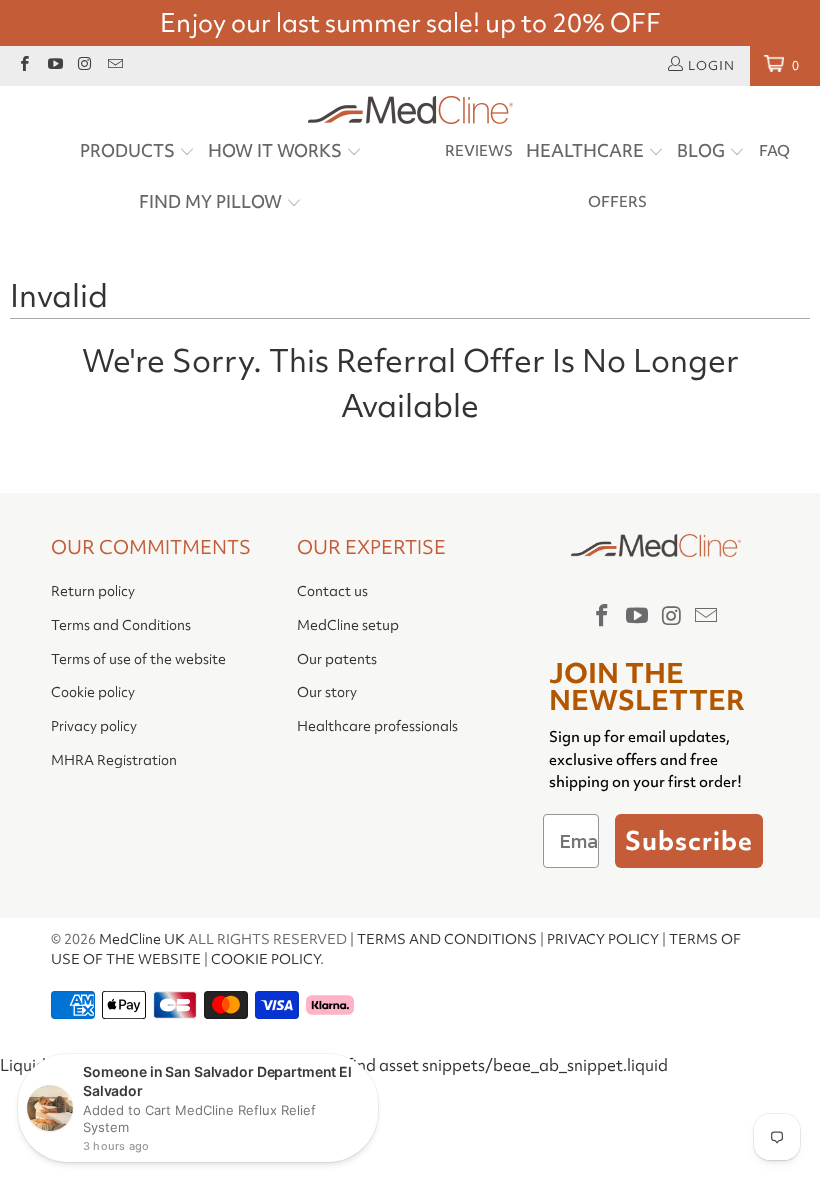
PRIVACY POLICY (603, 939)
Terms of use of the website (138, 659)
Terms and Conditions (121, 625)
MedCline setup (348, 625)
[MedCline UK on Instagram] (84, 65)
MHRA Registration (114, 760)
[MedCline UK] (410, 111)
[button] (137, 152)
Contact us (332, 591)
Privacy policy (94, 726)
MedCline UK (142, 939)
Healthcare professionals (377, 726)
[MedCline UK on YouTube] (53, 65)
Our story (327, 692)
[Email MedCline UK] (114, 65)
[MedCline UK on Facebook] (23, 65)
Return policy (93, 591)
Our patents (337, 659)
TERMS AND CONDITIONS (447, 939)
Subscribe (689, 841)
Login (711, 65)
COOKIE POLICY (265, 959)
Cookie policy (93, 692)
